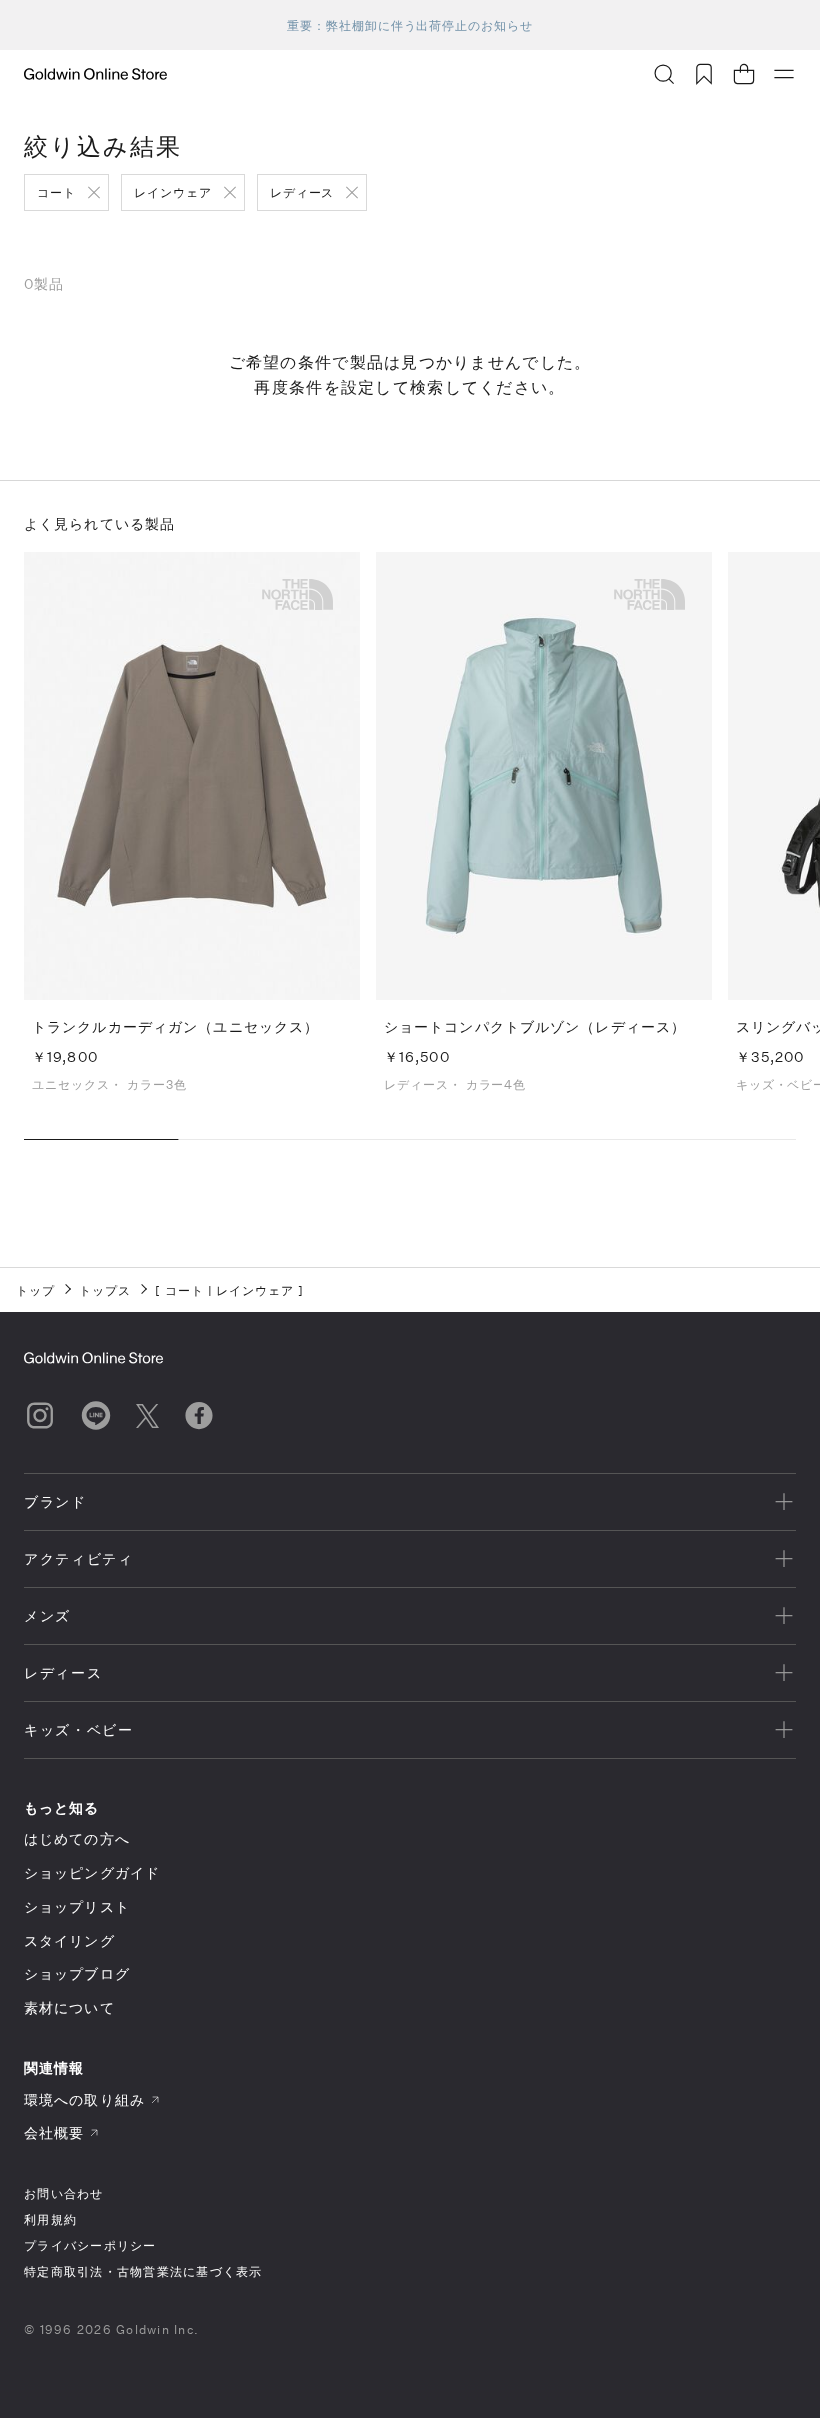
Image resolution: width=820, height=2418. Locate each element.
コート (56, 192)
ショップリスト (77, 1906)
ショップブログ (77, 1973)
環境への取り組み (84, 2099)
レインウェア (173, 192)
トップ (35, 1290)
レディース (302, 192)
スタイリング (69, 1940)
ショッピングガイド (92, 1872)
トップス (105, 1290)
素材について (69, 2007)
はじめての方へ (77, 1838)
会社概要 (54, 2132)
